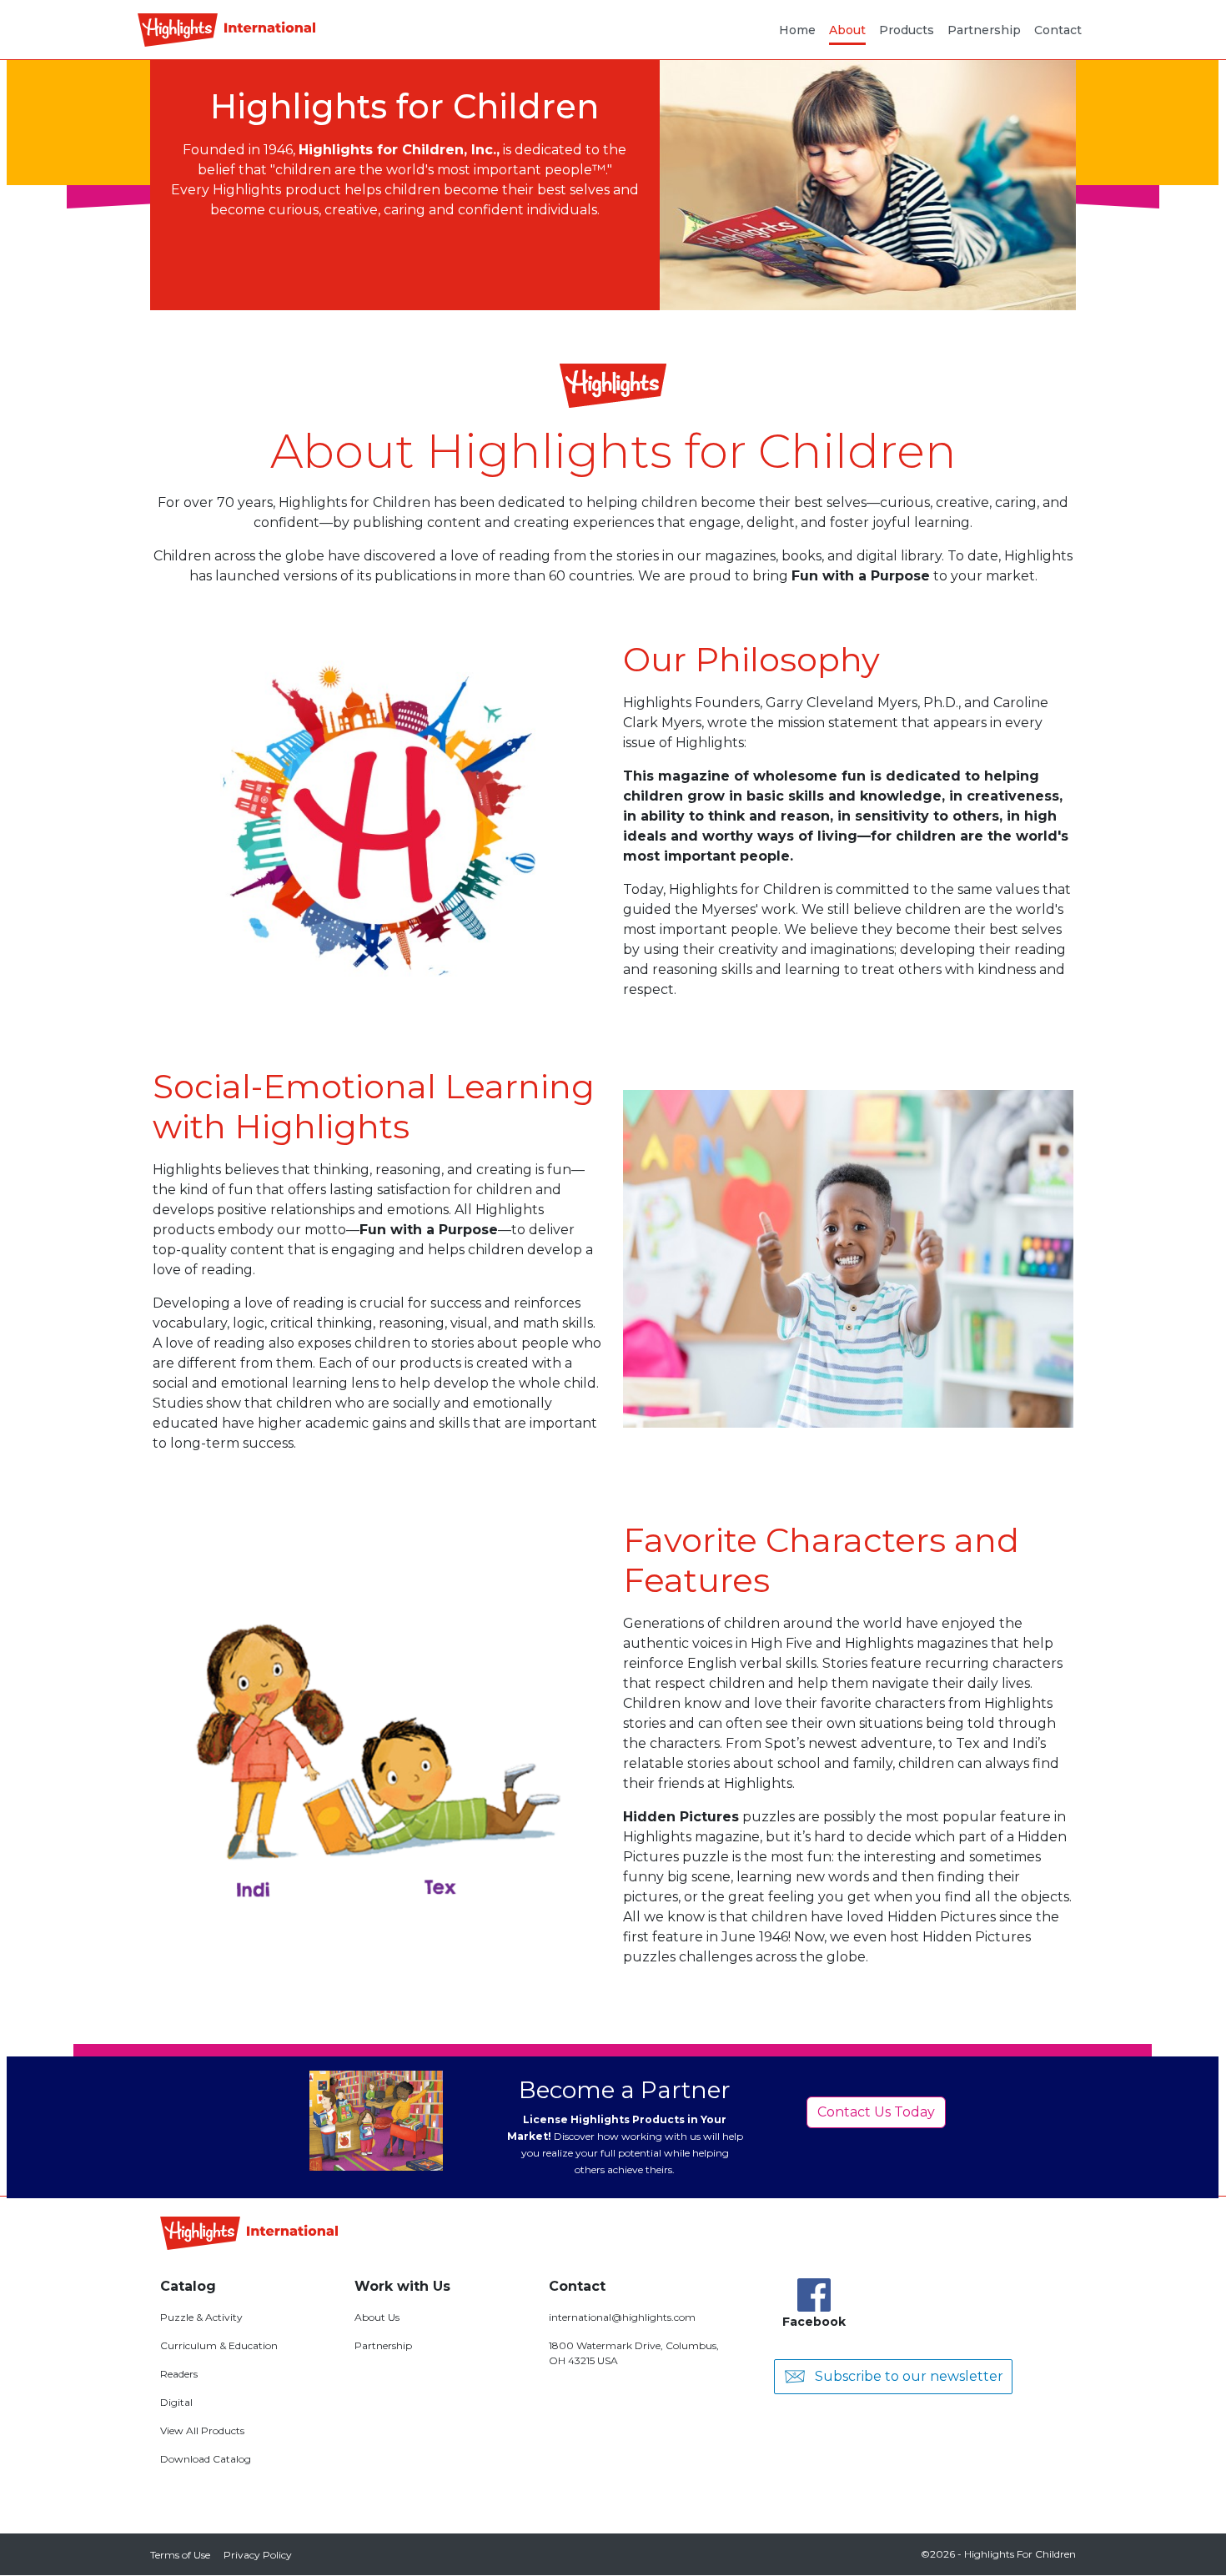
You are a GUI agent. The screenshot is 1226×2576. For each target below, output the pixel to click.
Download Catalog (206, 2459)
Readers (179, 2374)
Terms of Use (180, 2555)
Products (907, 30)
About (847, 30)
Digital (176, 2402)
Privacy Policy (258, 2555)
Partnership (984, 30)
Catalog (188, 2286)
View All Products (202, 2430)
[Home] (226, 30)
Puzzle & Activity (201, 2317)
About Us (377, 2317)
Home (797, 30)
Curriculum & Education (219, 2345)
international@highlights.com (622, 2317)
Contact (1058, 30)
